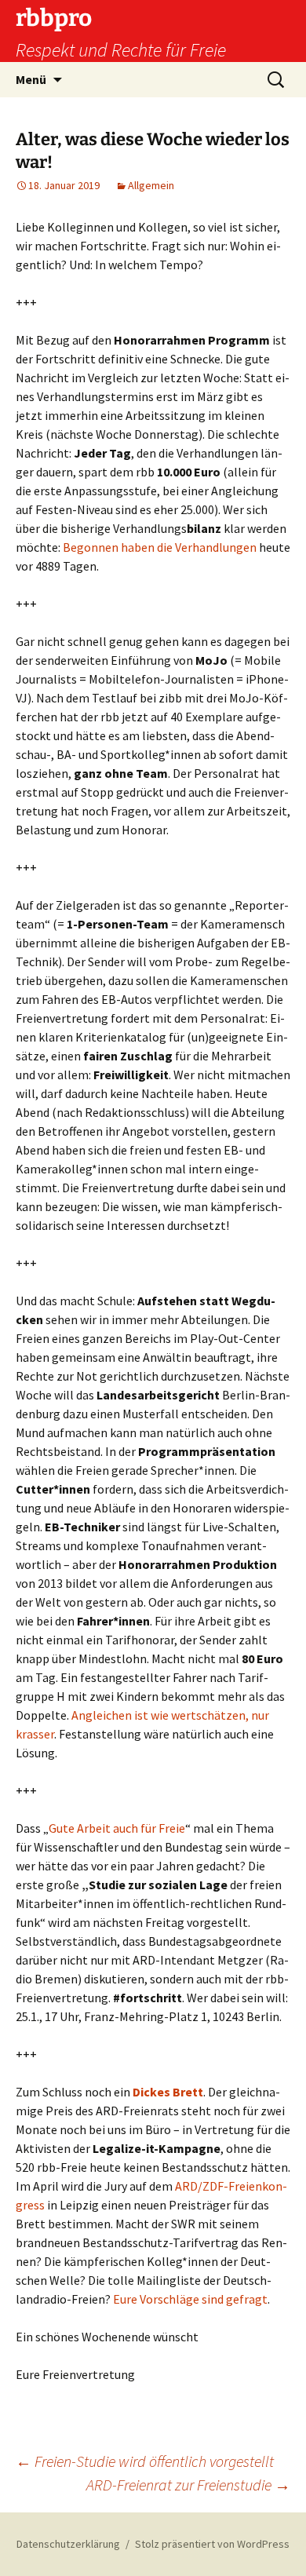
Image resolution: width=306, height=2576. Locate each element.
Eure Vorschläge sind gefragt (190, 2299)
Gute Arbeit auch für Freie (117, 1828)
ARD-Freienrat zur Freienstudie (188, 2485)
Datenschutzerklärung (68, 2544)
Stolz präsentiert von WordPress (212, 2544)
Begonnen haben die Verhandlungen (160, 547)
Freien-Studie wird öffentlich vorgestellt (145, 2461)
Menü (31, 79)
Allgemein (151, 185)
